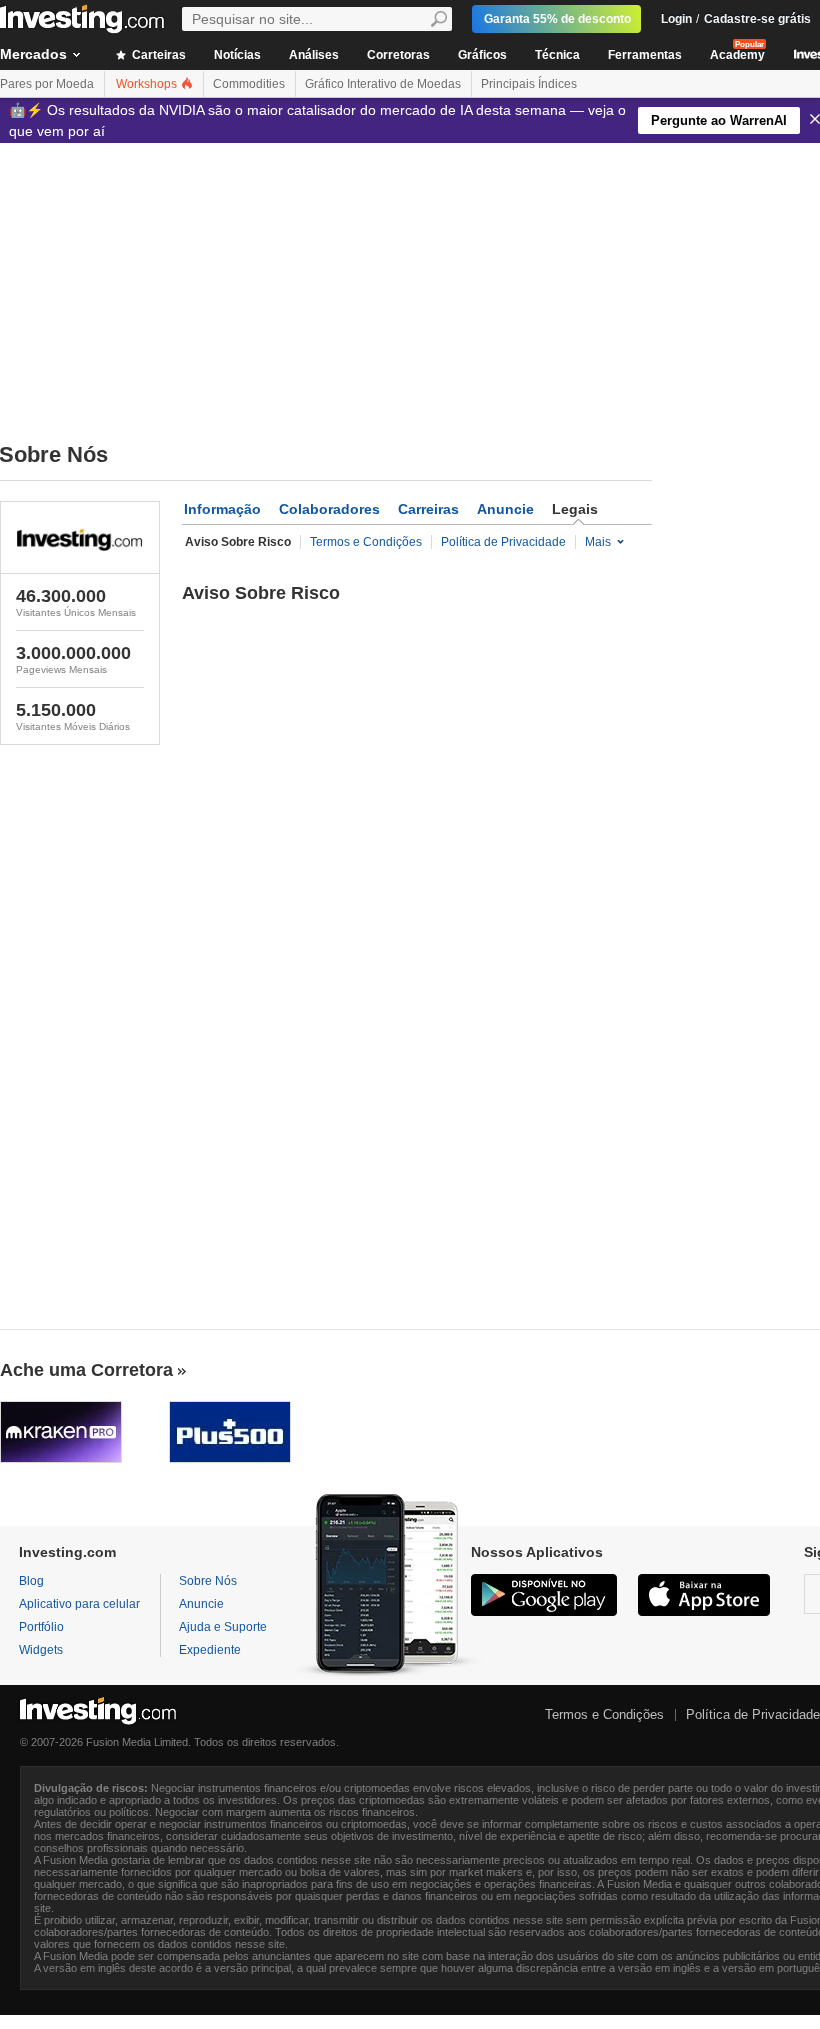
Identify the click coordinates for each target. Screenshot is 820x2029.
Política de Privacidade (503, 542)
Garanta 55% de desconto (557, 19)
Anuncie (505, 509)
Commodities (249, 84)
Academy (737, 55)
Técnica (557, 55)
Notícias (237, 55)
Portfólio (41, 1627)
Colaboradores (329, 509)
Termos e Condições (366, 542)
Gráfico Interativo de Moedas (383, 84)
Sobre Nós (208, 1581)
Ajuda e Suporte (223, 1627)
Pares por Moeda (47, 84)
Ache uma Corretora (86, 1370)
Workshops (148, 84)
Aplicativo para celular (79, 1604)
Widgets (41, 1650)
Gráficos (482, 55)
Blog (31, 1581)
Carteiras (157, 55)
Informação (222, 509)
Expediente (210, 1650)
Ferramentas (645, 55)
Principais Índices (529, 84)
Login (676, 19)
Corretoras (398, 55)
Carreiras (428, 509)
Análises (314, 55)
